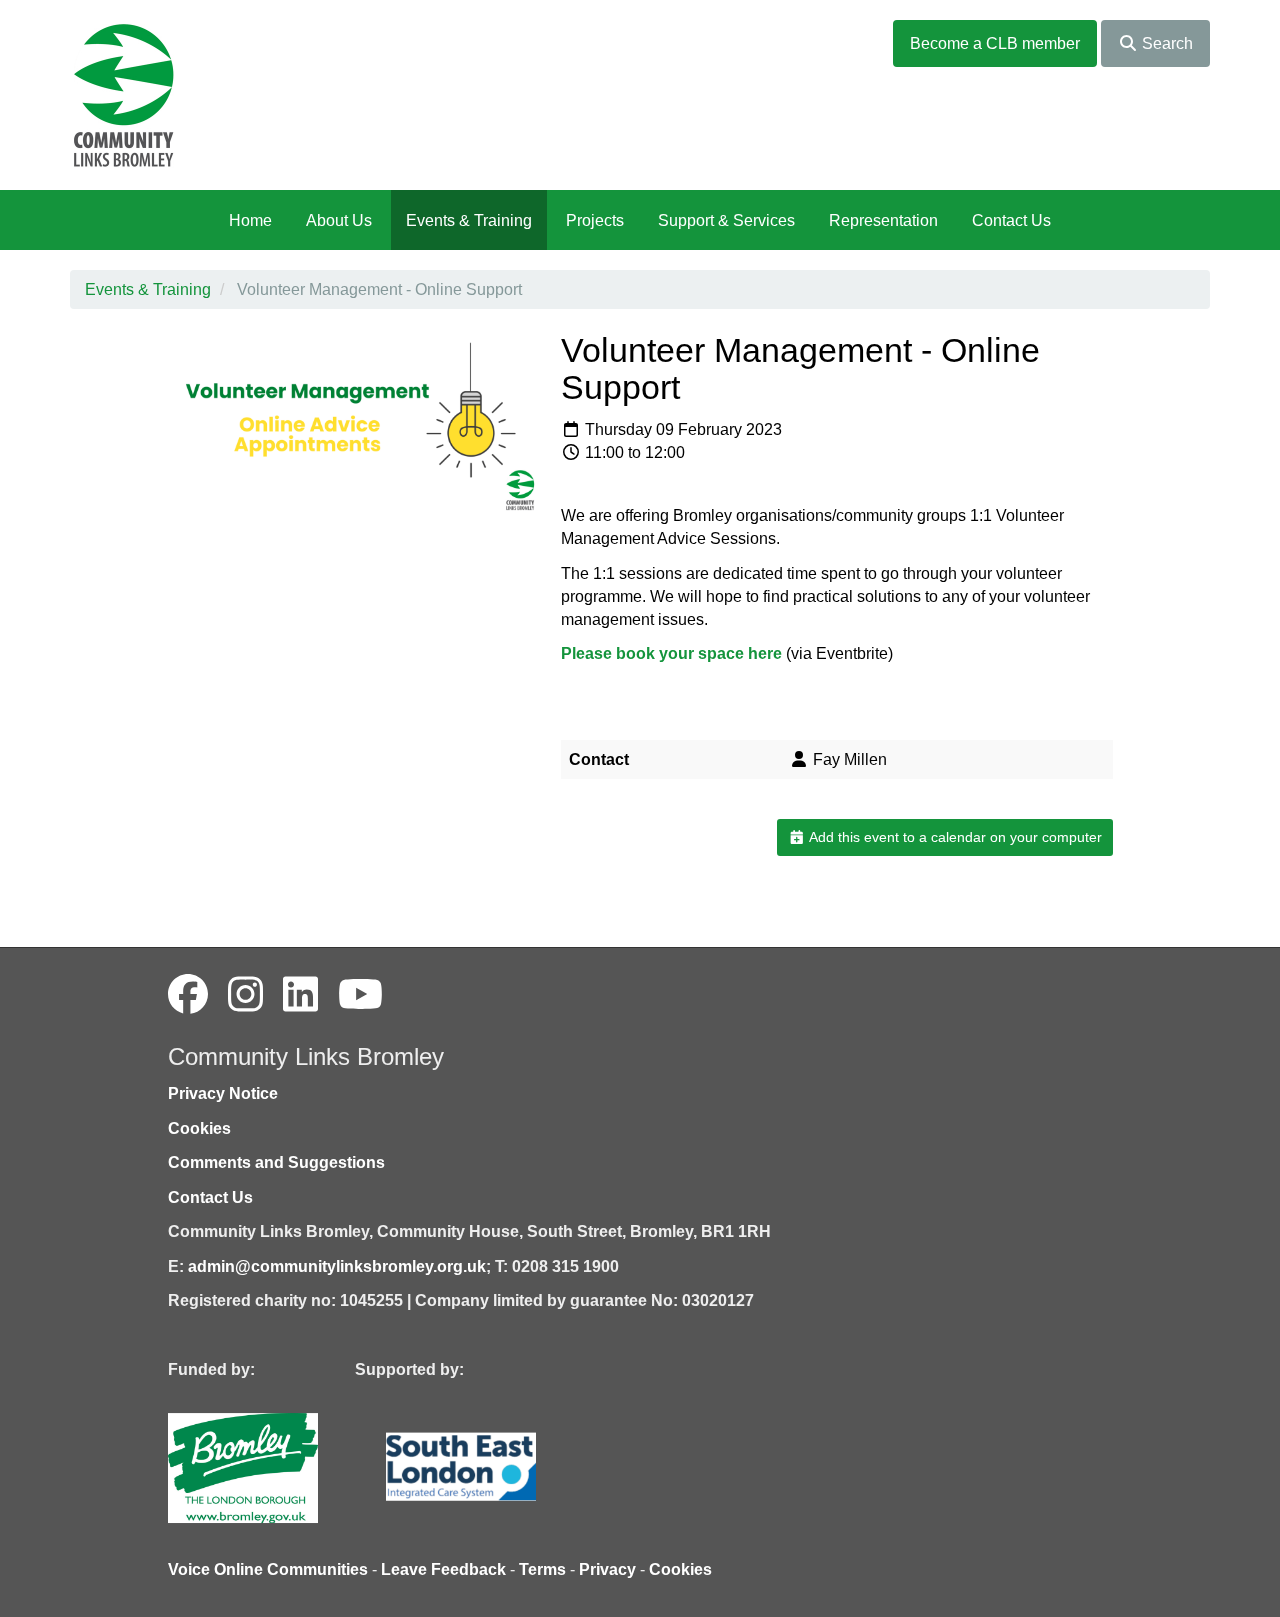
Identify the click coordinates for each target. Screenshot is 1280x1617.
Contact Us (1011, 220)
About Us (339, 220)
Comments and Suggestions (276, 1162)
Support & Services (726, 220)
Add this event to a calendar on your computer (954, 837)
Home (250, 220)
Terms (542, 1569)
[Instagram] (245, 995)
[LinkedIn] (300, 995)
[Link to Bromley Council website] (273, 1466)
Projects (595, 220)
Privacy (607, 1569)
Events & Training (469, 220)
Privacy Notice (223, 1093)
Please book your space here (673, 653)
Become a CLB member (995, 43)
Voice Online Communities (268, 1569)
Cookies (199, 1128)
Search (1165, 43)
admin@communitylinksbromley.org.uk (337, 1266)
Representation (883, 220)
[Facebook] (188, 995)
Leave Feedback (443, 1569)
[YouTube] (360, 995)
